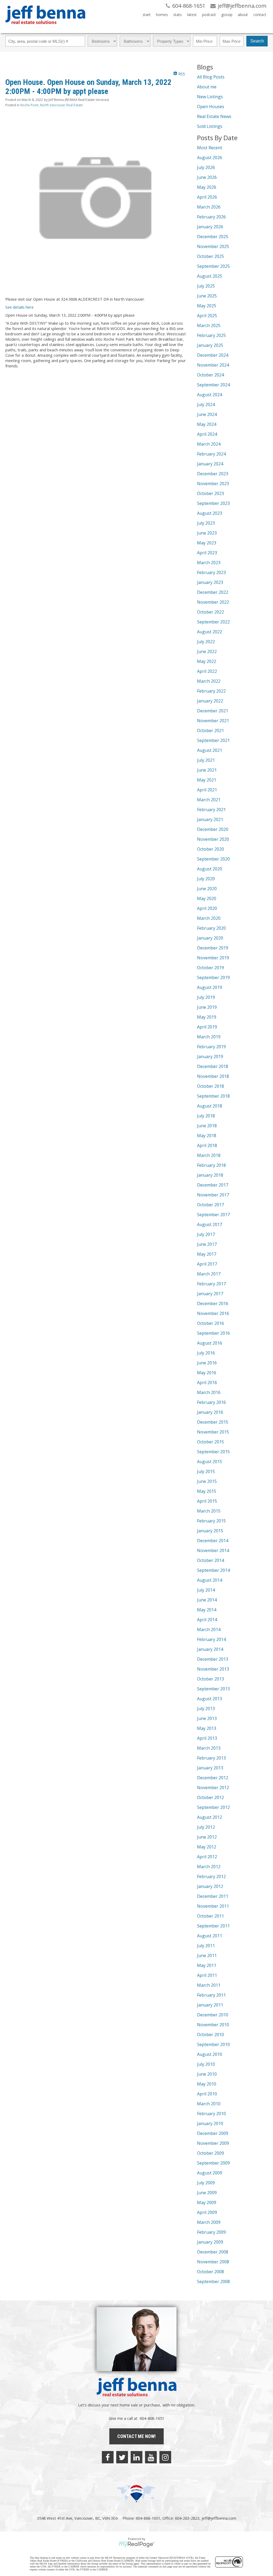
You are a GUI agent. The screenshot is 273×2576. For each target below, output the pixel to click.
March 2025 (209, 325)
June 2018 (207, 1126)
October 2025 (210, 256)
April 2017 (207, 1264)
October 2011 (210, 1916)
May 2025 (207, 306)
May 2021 (207, 780)
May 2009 (207, 2202)
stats (178, 15)
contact (260, 15)
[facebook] (108, 2457)
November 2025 (213, 246)
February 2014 (211, 1639)
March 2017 (209, 1274)
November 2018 (213, 1076)
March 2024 (209, 444)
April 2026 (207, 197)
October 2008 (210, 2272)
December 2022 (213, 592)
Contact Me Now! (136, 2436)
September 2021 (213, 740)
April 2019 (207, 1027)
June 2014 (207, 1600)
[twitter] (122, 2457)
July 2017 (206, 1234)
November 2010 (213, 2025)
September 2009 (213, 2163)
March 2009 (209, 2222)
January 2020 (210, 938)
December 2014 (213, 1541)
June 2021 (207, 770)
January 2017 (210, 1294)
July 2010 (206, 2064)
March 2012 (209, 1867)
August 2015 (210, 1462)
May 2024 (207, 424)
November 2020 (213, 839)
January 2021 (210, 819)
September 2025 (213, 266)
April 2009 (207, 2212)
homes (162, 15)
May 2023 (207, 543)
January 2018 (210, 1175)
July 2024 (206, 405)
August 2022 (210, 632)
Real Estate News (214, 116)
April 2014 (207, 1620)
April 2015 (207, 1501)
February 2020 (211, 928)
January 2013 (210, 1768)
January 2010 (210, 2123)
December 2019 (213, 948)
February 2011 (211, 1995)
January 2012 (210, 1886)
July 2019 (206, 997)
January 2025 (210, 345)
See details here (19, 307)
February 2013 (211, 1758)
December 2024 (213, 355)
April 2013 (207, 1738)
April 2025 (207, 316)
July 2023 (206, 523)
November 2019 (213, 958)
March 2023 (209, 563)
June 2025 (207, 296)
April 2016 (207, 1383)
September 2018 (213, 1096)
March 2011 (209, 1985)
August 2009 (210, 2173)
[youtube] (151, 2457)
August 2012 (210, 1817)
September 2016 (213, 1333)
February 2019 (211, 1047)
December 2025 (213, 237)
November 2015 (213, 1432)
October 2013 (210, 1679)
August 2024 (210, 395)
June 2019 (207, 1007)
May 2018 (207, 1136)
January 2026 (210, 227)
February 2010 (211, 2114)
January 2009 (210, 2242)
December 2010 (213, 2015)
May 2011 (207, 1965)
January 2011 (210, 2005)
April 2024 (207, 434)
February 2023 (211, 572)
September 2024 (213, 385)
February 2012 (211, 1876)
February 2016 (211, 1402)
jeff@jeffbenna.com (219, 2518)
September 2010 (213, 2044)
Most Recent (210, 148)
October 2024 (210, 375)
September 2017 (213, 1215)
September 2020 (213, 859)
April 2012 (207, 1857)
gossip (227, 15)
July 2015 (206, 1471)
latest (192, 15)
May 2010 (207, 2084)
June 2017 (207, 1244)
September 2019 (213, 977)
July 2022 (206, 642)
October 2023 (210, 493)
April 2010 (207, 2094)
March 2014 (209, 1629)
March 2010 (209, 2104)
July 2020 (206, 879)
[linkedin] (136, 2457)
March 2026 (209, 207)
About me (207, 87)
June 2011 (207, 1955)
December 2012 (213, 1778)
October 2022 (210, 612)
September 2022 (213, 622)
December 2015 (213, 1422)
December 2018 (213, 1066)
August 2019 (210, 987)
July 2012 (206, 1827)
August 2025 (210, 276)
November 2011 (213, 1906)
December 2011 (213, 1896)
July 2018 (206, 1116)
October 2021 (210, 731)
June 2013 (207, 1718)
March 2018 (209, 1155)
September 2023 (213, 503)
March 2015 (209, 1511)
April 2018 (207, 1145)
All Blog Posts (211, 77)
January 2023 (210, 582)
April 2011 (207, 1975)
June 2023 (207, 533)
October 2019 (210, 968)
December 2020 (213, 829)
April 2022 (207, 671)
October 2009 (210, 2153)
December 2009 (213, 2133)
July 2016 (206, 1353)
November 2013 (213, 1669)
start (147, 15)
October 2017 (210, 1205)
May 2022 (207, 661)
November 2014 (213, 1550)
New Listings (210, 97)
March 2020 (209, 918)
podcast (209, 15)
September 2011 (213, 1926)
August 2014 (210, 1580)
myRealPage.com (137, 2544)
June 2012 (207, 1837)
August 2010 (210, 2054)
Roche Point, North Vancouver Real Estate (52, 105)
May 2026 (207, 187)
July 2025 (206, 286)
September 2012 (213, 1807)
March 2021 (209, 800)
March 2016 (209, 1392)
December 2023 (213, 474)
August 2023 (210, 513)
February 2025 (211, 335)
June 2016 (207, 1363)
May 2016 (207, 1373)
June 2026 (207, 177)
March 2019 (209, 1037)
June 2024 (207, 414)
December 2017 (213, 1185)
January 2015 (210, 1531)
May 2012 (207, 1847)
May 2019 (207, 1017)
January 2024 (210, 464)
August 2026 (210, 158)
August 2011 (210, 1936)
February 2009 (211, 2232)
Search (257, 41)
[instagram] (165, 2457)
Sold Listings (210, 126)
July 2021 (206, 760)
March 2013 (209, 1748)
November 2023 (213, 484)
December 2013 (213, 1659)
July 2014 (206, 1590)
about (243, 15)
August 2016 (210, 1343)
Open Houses (211, 107)
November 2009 (213, 2143)
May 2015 (207, 1491)
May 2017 (207, 1254)
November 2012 (213, 1788)
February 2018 (211, 1165)
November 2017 (213, 1195)
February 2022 (211, 691)
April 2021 (207, 790)
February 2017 (211, 1284)
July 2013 (206, 1709)
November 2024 (213, 365)
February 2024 (211, 454)
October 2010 (210, 2035)
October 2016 (210, 1323)
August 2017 (210, 1224)
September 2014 (213, 1570)
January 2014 (210, 1649)
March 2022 (209, 681)
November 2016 (213, 1313)
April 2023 (207, 553)
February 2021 (211, 810)
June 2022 (207, 651)
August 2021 (210, 750)
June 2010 (207, 2074)
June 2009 (207, 2193)
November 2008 (213, 2262)
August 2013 (210, 1699)
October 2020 (210, 849)
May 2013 (207, 1728)
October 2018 (210, 1086)
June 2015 (207, 1481)
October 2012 (210, 1797)
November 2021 (213, 721)
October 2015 (210, 1442)
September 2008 (213, 2282)
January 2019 (210, 1057)
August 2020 (210, 869)
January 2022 (210, 701)
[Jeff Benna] (45, 28)
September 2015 (213, 1452)
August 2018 (210, 1106)
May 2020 (207, 898)
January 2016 (210, 1412)
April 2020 (207, 908)
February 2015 (211, 1521)
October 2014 (210, 1560)
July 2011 (206, 1946)
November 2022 (213, 602)
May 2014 (207, 1610)
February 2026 (211, 217)
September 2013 (213, 1689)
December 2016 (213, 1303)
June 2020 (207, 889)
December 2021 (213, 711)
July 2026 (206, 167)
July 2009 (206, 2183)
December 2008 (213, 2252)
